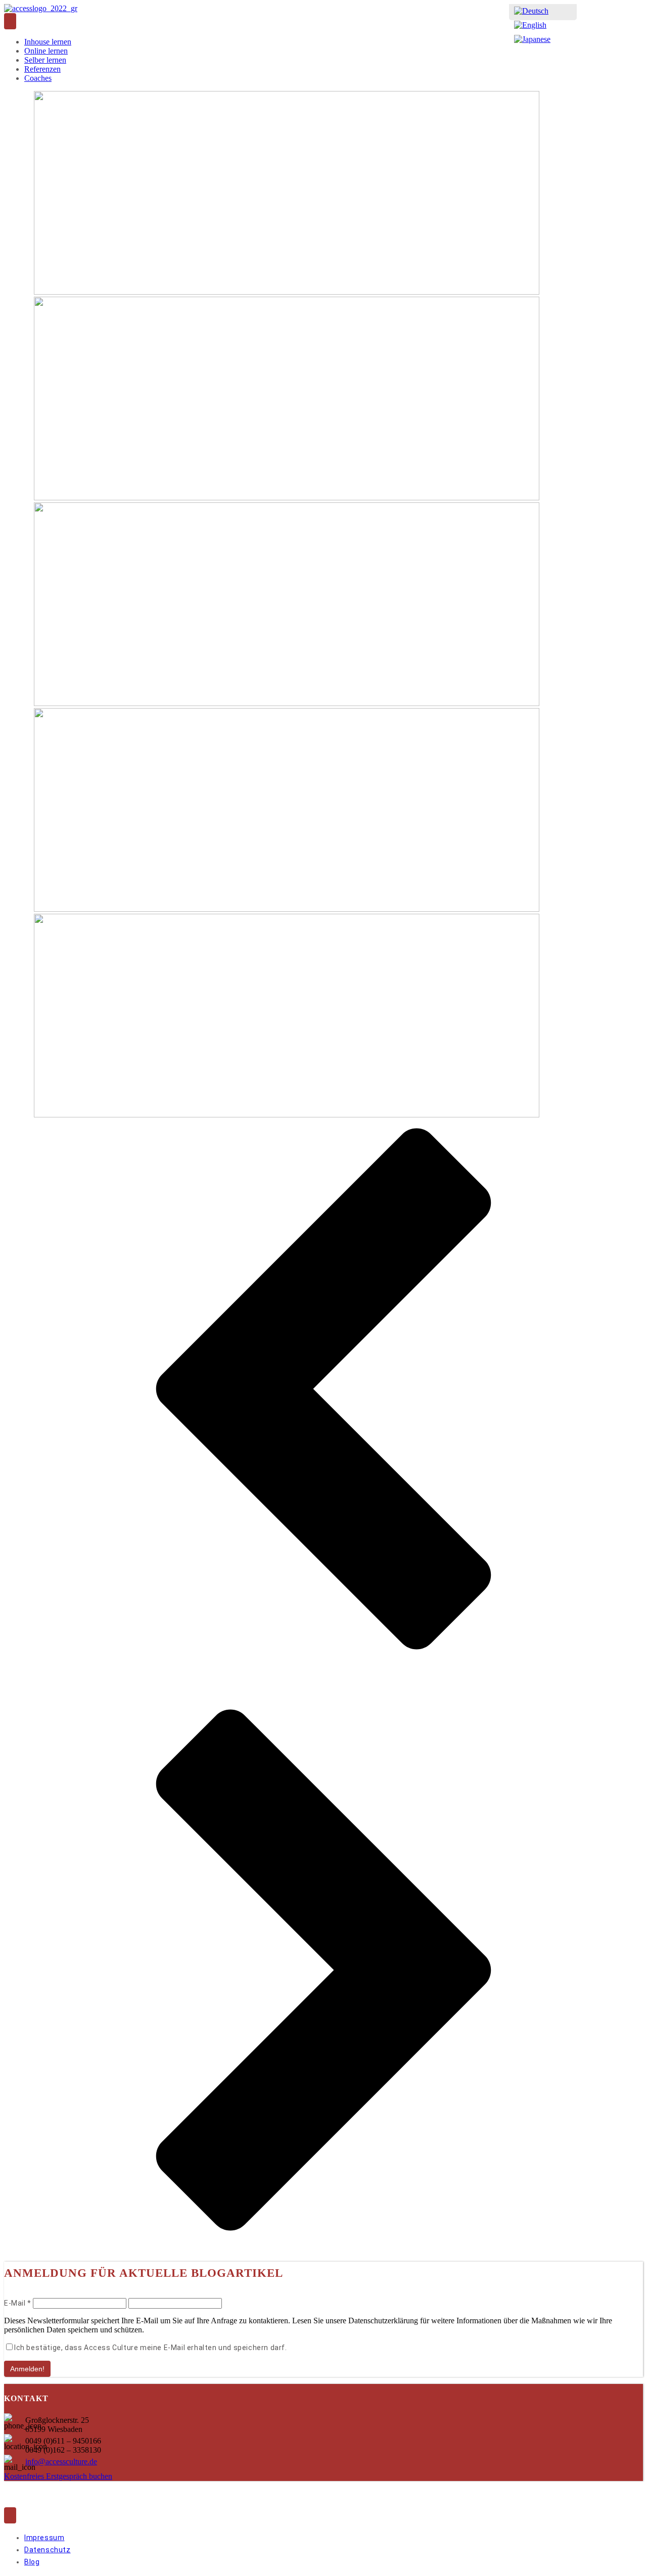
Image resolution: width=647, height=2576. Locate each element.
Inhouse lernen (48, 42)
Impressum (44, 2538)
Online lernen (46, 51)
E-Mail (18, 2303)
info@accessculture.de (61, 2462)
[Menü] (10, 21)
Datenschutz (48, 2550)
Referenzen (42, 69)
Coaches (38, 78)
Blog (32, 2562)
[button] (323, 1390)
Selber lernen (45, 60)
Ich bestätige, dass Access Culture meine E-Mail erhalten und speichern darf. (151, 2348)
